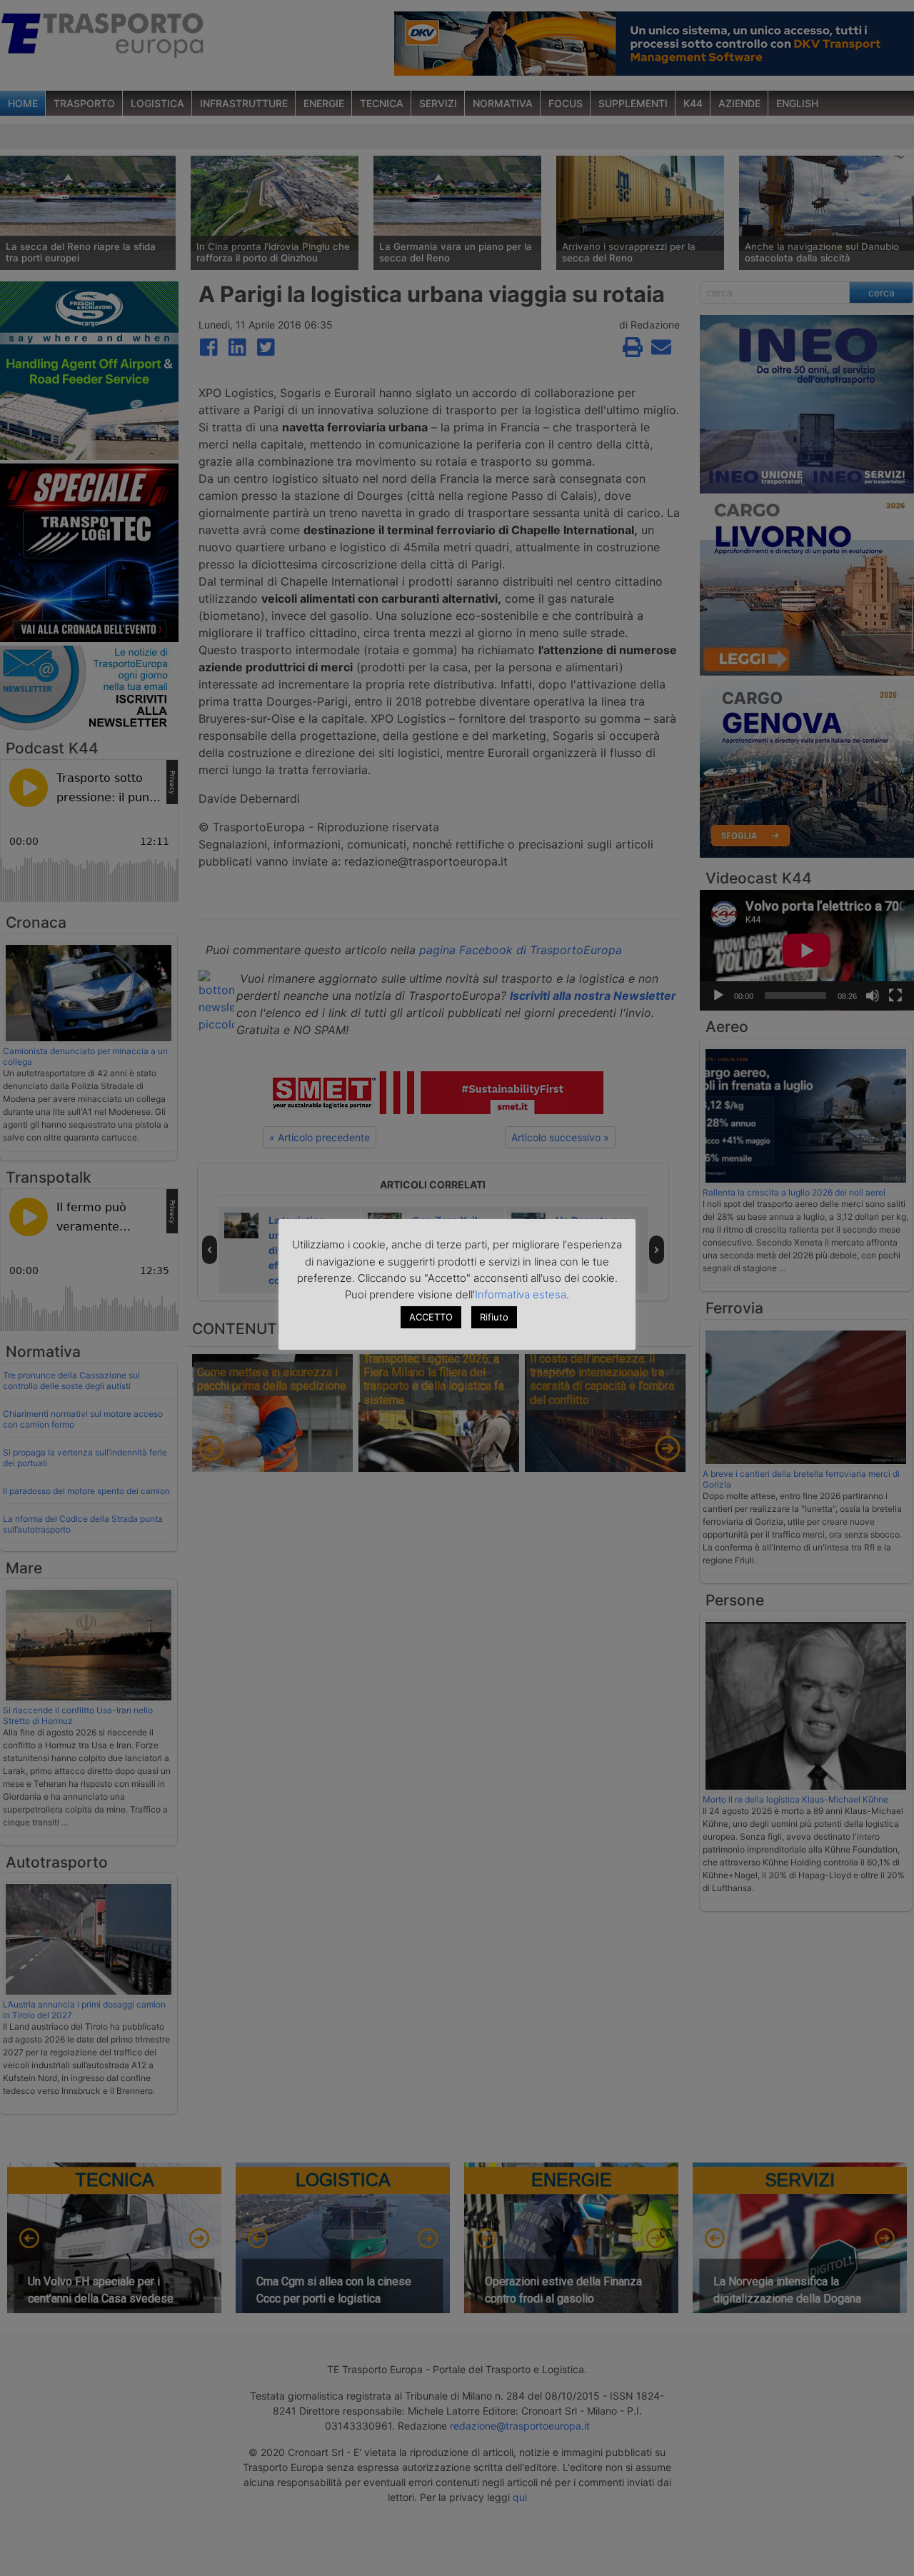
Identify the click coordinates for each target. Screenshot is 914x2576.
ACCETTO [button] (431, 1317)
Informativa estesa (521, 1294)
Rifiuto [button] (494, 1317)
